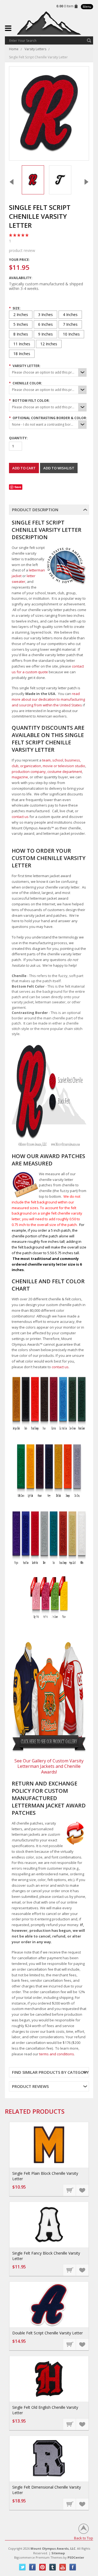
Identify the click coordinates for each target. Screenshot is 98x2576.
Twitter (22, 2567)
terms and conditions (57, 2054)
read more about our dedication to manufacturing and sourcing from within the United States (48, 699)
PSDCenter (76, 2557)
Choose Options (70, 2190)
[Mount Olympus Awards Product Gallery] (49, 1697)
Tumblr (53, 2567)
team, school (53, 760)
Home (14, 49)
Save (18, 487)
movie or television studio (64, 766)
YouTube (63, 2567)
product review (22, 246)
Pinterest (43, 2567)
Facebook (33, 2567)
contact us (20, 817)
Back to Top (84, 2538)
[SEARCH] (89, 40)
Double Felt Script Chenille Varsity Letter (48, 2333)
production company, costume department (47, 772)
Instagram (73, 2567)
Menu (87, 7)
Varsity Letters (35, 49)
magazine (20, 777)
